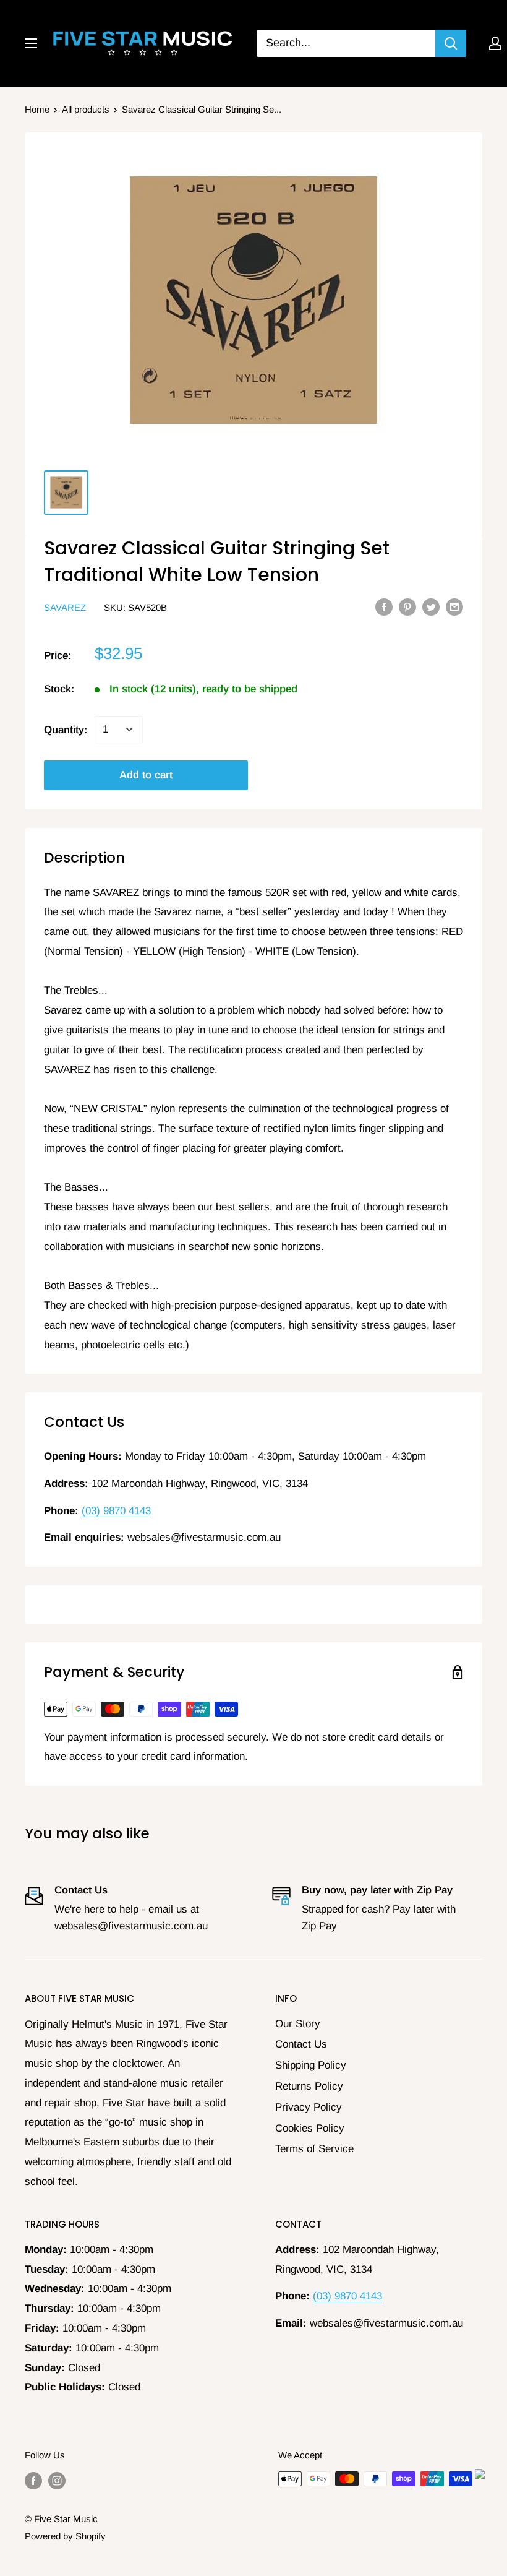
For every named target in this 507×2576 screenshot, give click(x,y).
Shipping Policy (311, 2065)
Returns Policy (309, 2086)
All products (86, 109)
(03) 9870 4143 (116, 1511)
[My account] (495, 43)
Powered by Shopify (65, 2536)
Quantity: (66, 730)
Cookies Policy (310, 2128)
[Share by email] (454, 606)
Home (37, 109)
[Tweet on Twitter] (431, 606)
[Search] (451, 43)
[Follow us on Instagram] (57, 2480)
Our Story (298, 2024)
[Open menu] (31, 43)
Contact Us (301, 2044)
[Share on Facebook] (384, 606)
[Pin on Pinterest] (407, 606)
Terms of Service (314, 2149)
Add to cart (146, 775)
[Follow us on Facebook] (33, 2480)
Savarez (65, 607)
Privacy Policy (309, 2107)
